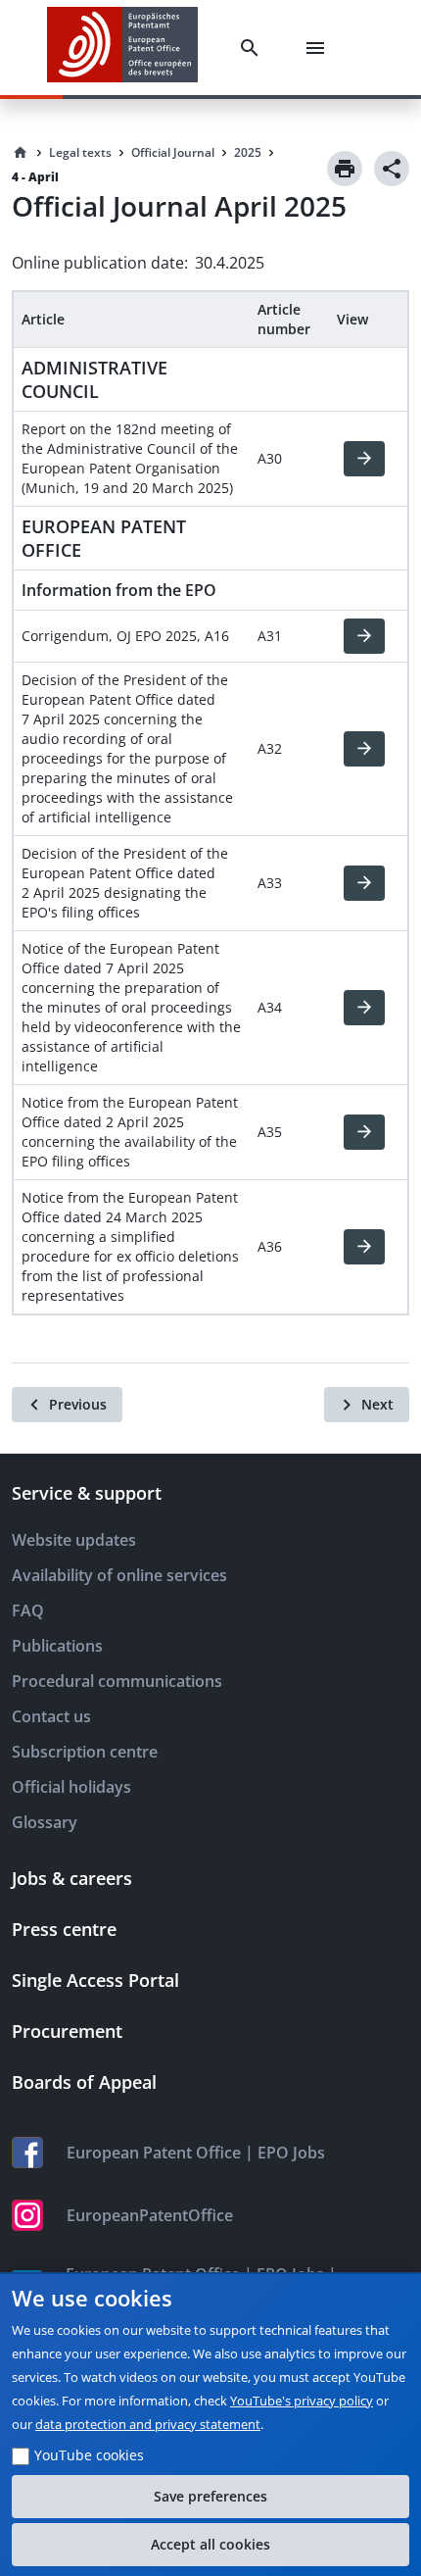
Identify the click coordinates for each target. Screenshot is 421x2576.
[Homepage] (21, 153)
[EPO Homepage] (122, 48)
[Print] (345, 169)
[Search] (254, 48)
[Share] (392, 169)
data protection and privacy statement (148, 2424)
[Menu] (319, 48)
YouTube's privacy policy (302, 2401)
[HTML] (364, 459)
